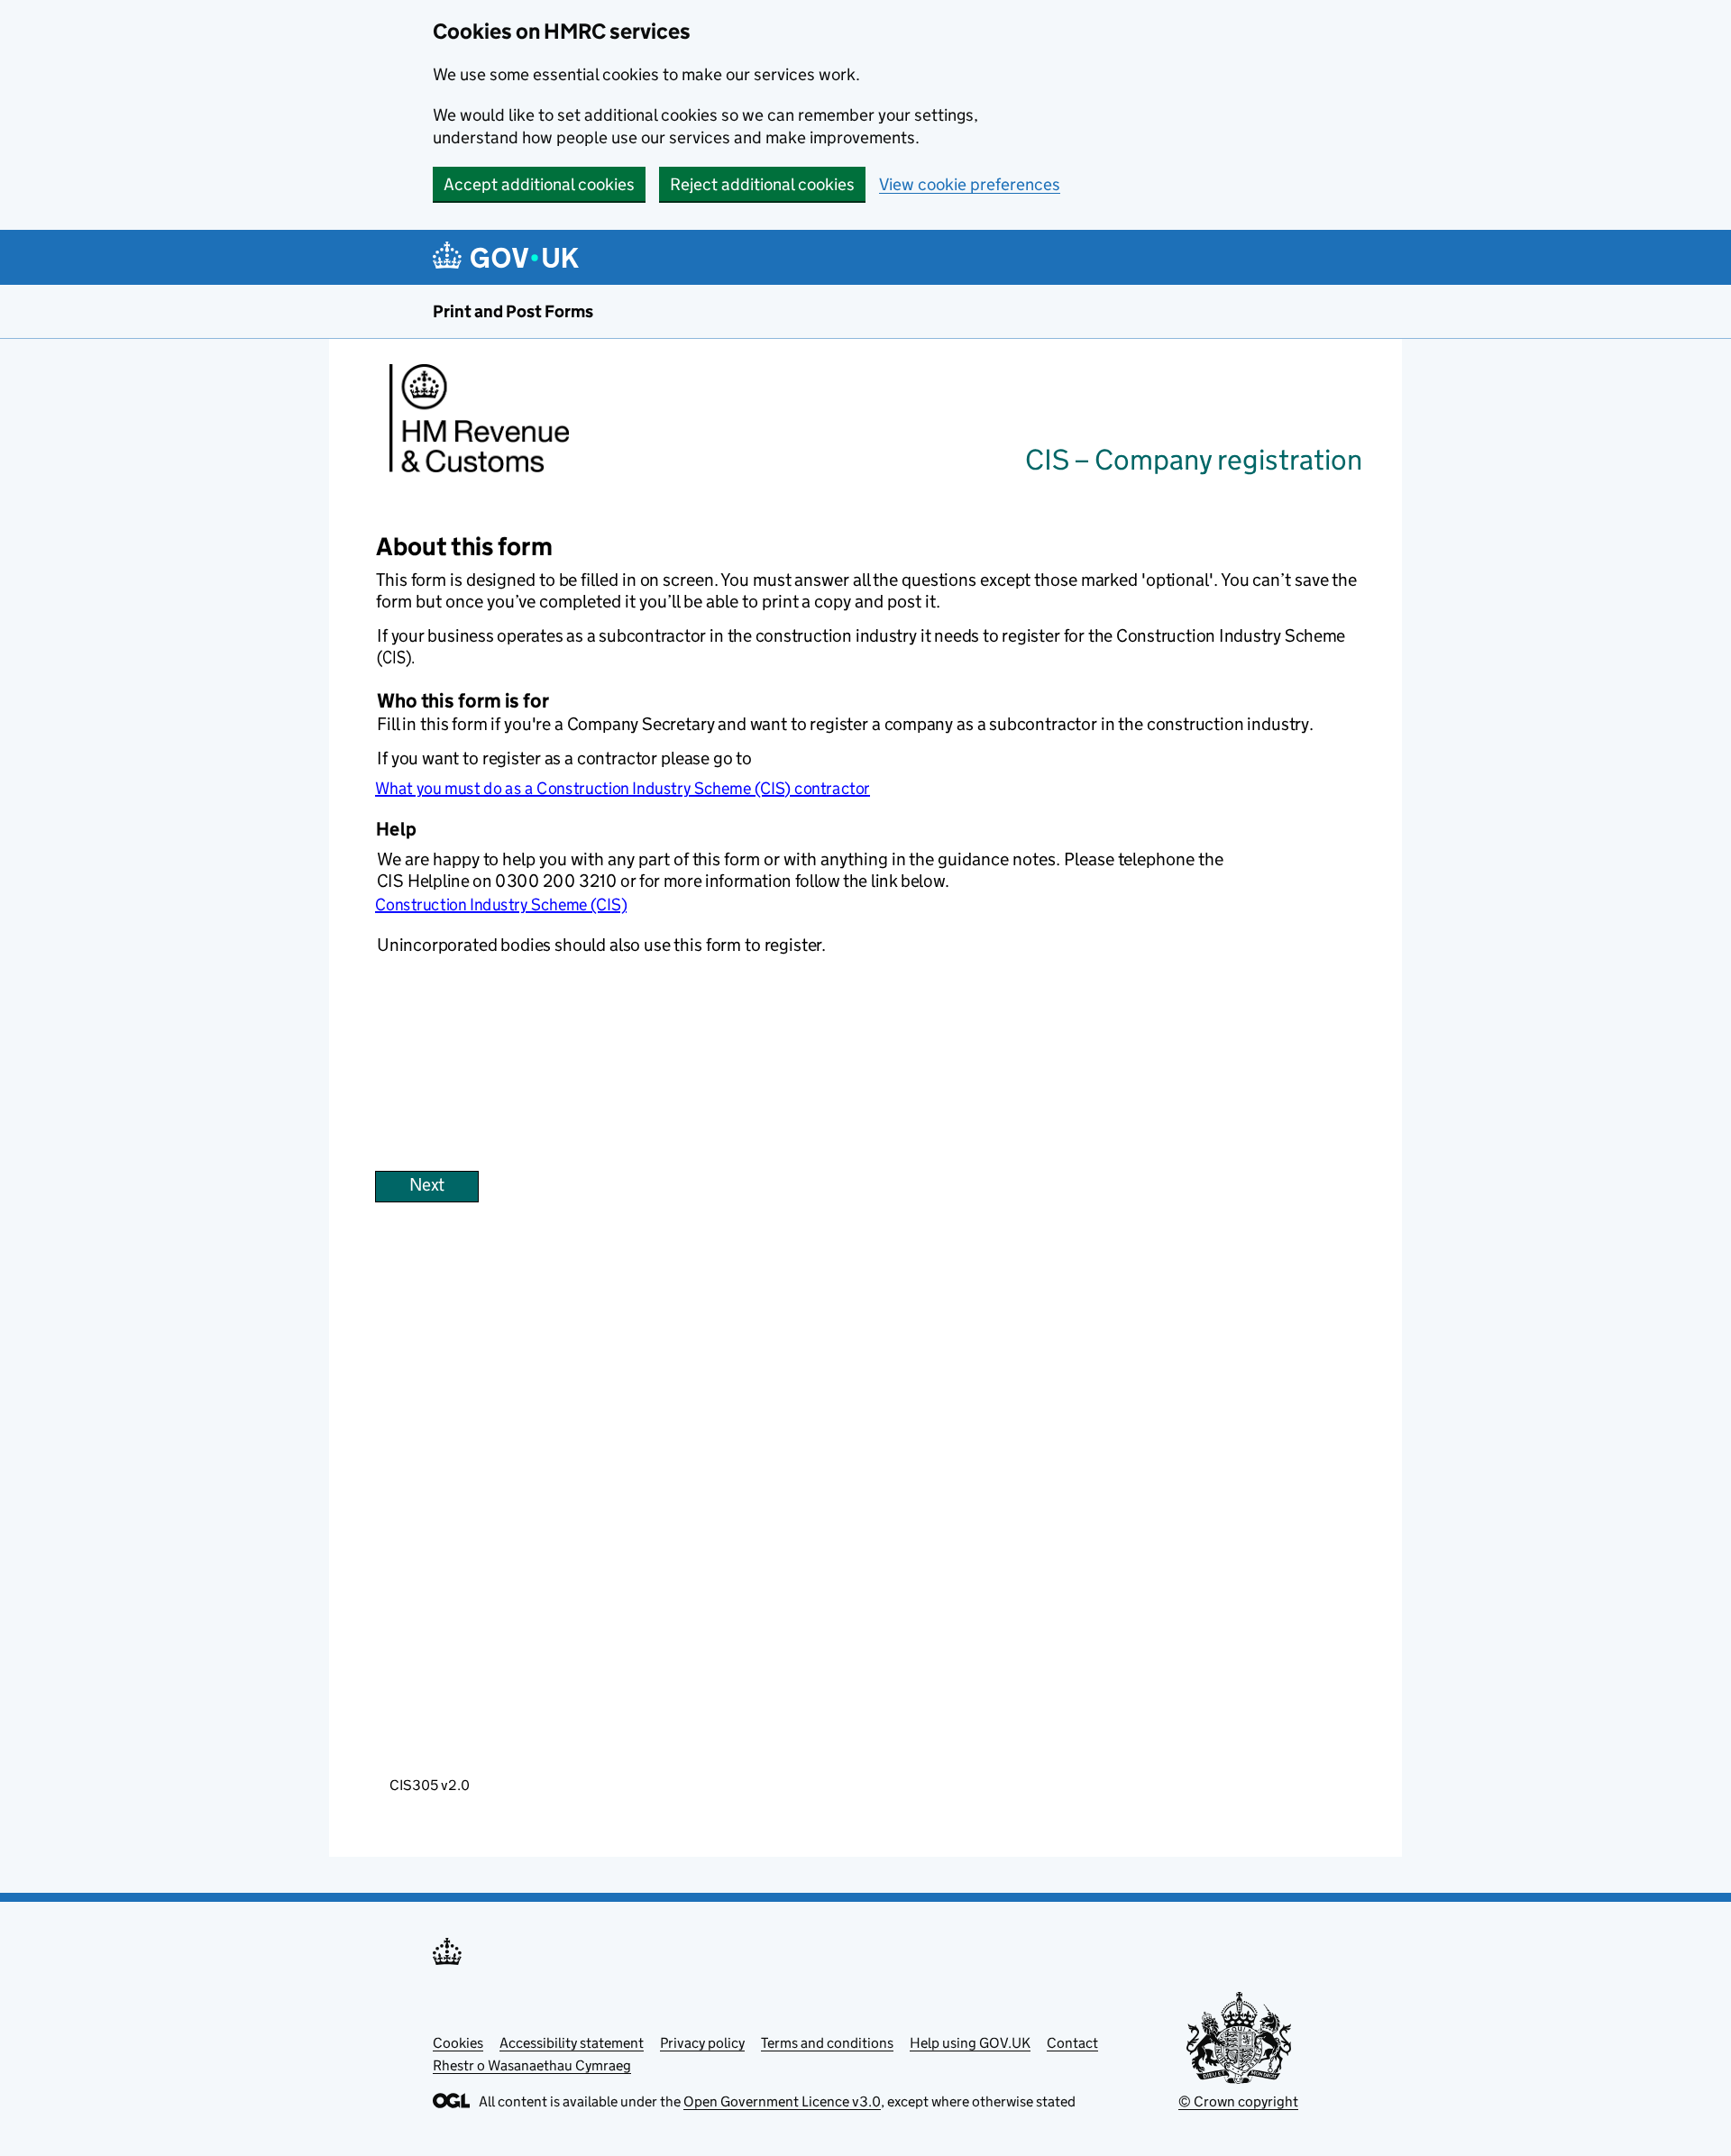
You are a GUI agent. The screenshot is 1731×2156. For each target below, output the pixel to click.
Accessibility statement (572, 2043)
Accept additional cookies (539, 184)
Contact (1072, 2043)
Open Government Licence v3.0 (782, 2101)
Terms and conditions (827, 2043)
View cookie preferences (970, 184)
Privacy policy (702, 2043)
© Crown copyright (1238, 2101)
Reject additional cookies (762, 184)
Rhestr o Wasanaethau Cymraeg (532, 2065)
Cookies (458, 2043)
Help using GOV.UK (970, 2043)
